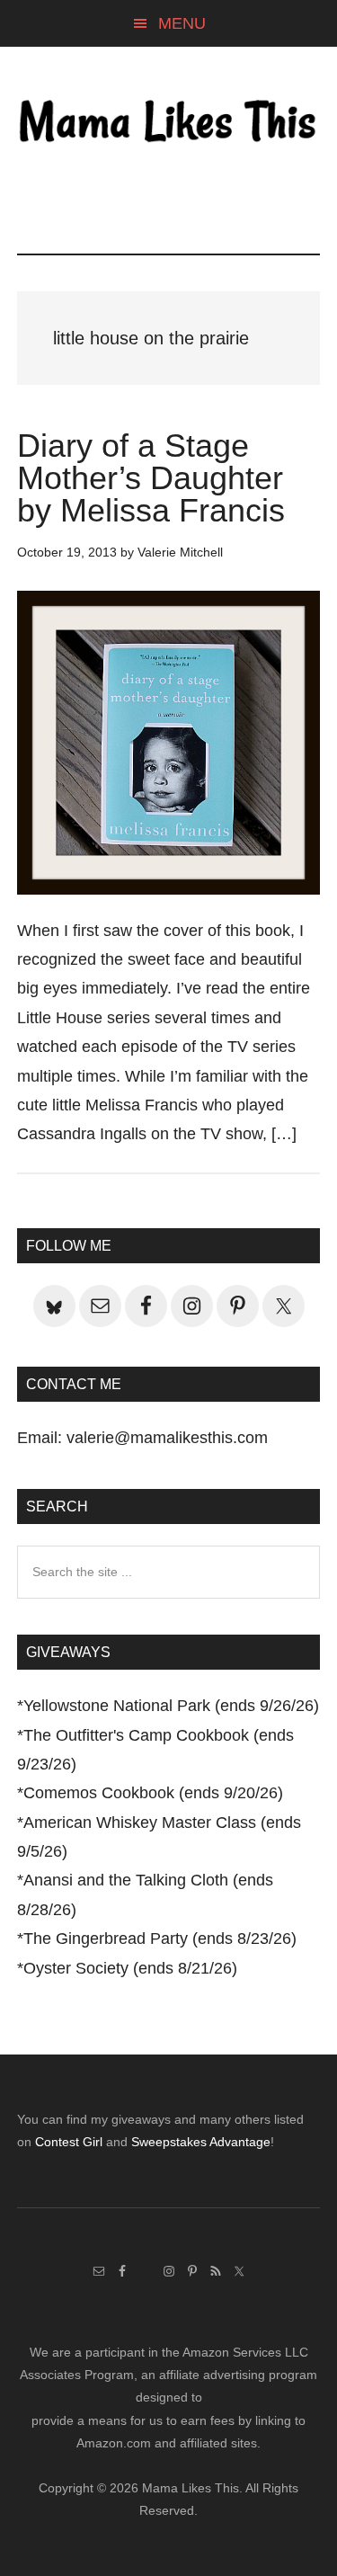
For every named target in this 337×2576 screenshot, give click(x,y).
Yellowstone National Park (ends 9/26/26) (171, 1706)
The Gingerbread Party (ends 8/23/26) (160, 1939)
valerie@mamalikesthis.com (167, 1438)
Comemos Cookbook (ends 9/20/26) (153, 1793)
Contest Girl (69, 2142)
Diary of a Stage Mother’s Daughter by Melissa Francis (151, 478)
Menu (182, 23)
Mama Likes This (169, 123)
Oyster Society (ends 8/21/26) (130, 1968)
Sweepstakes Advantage (201, 2142)
